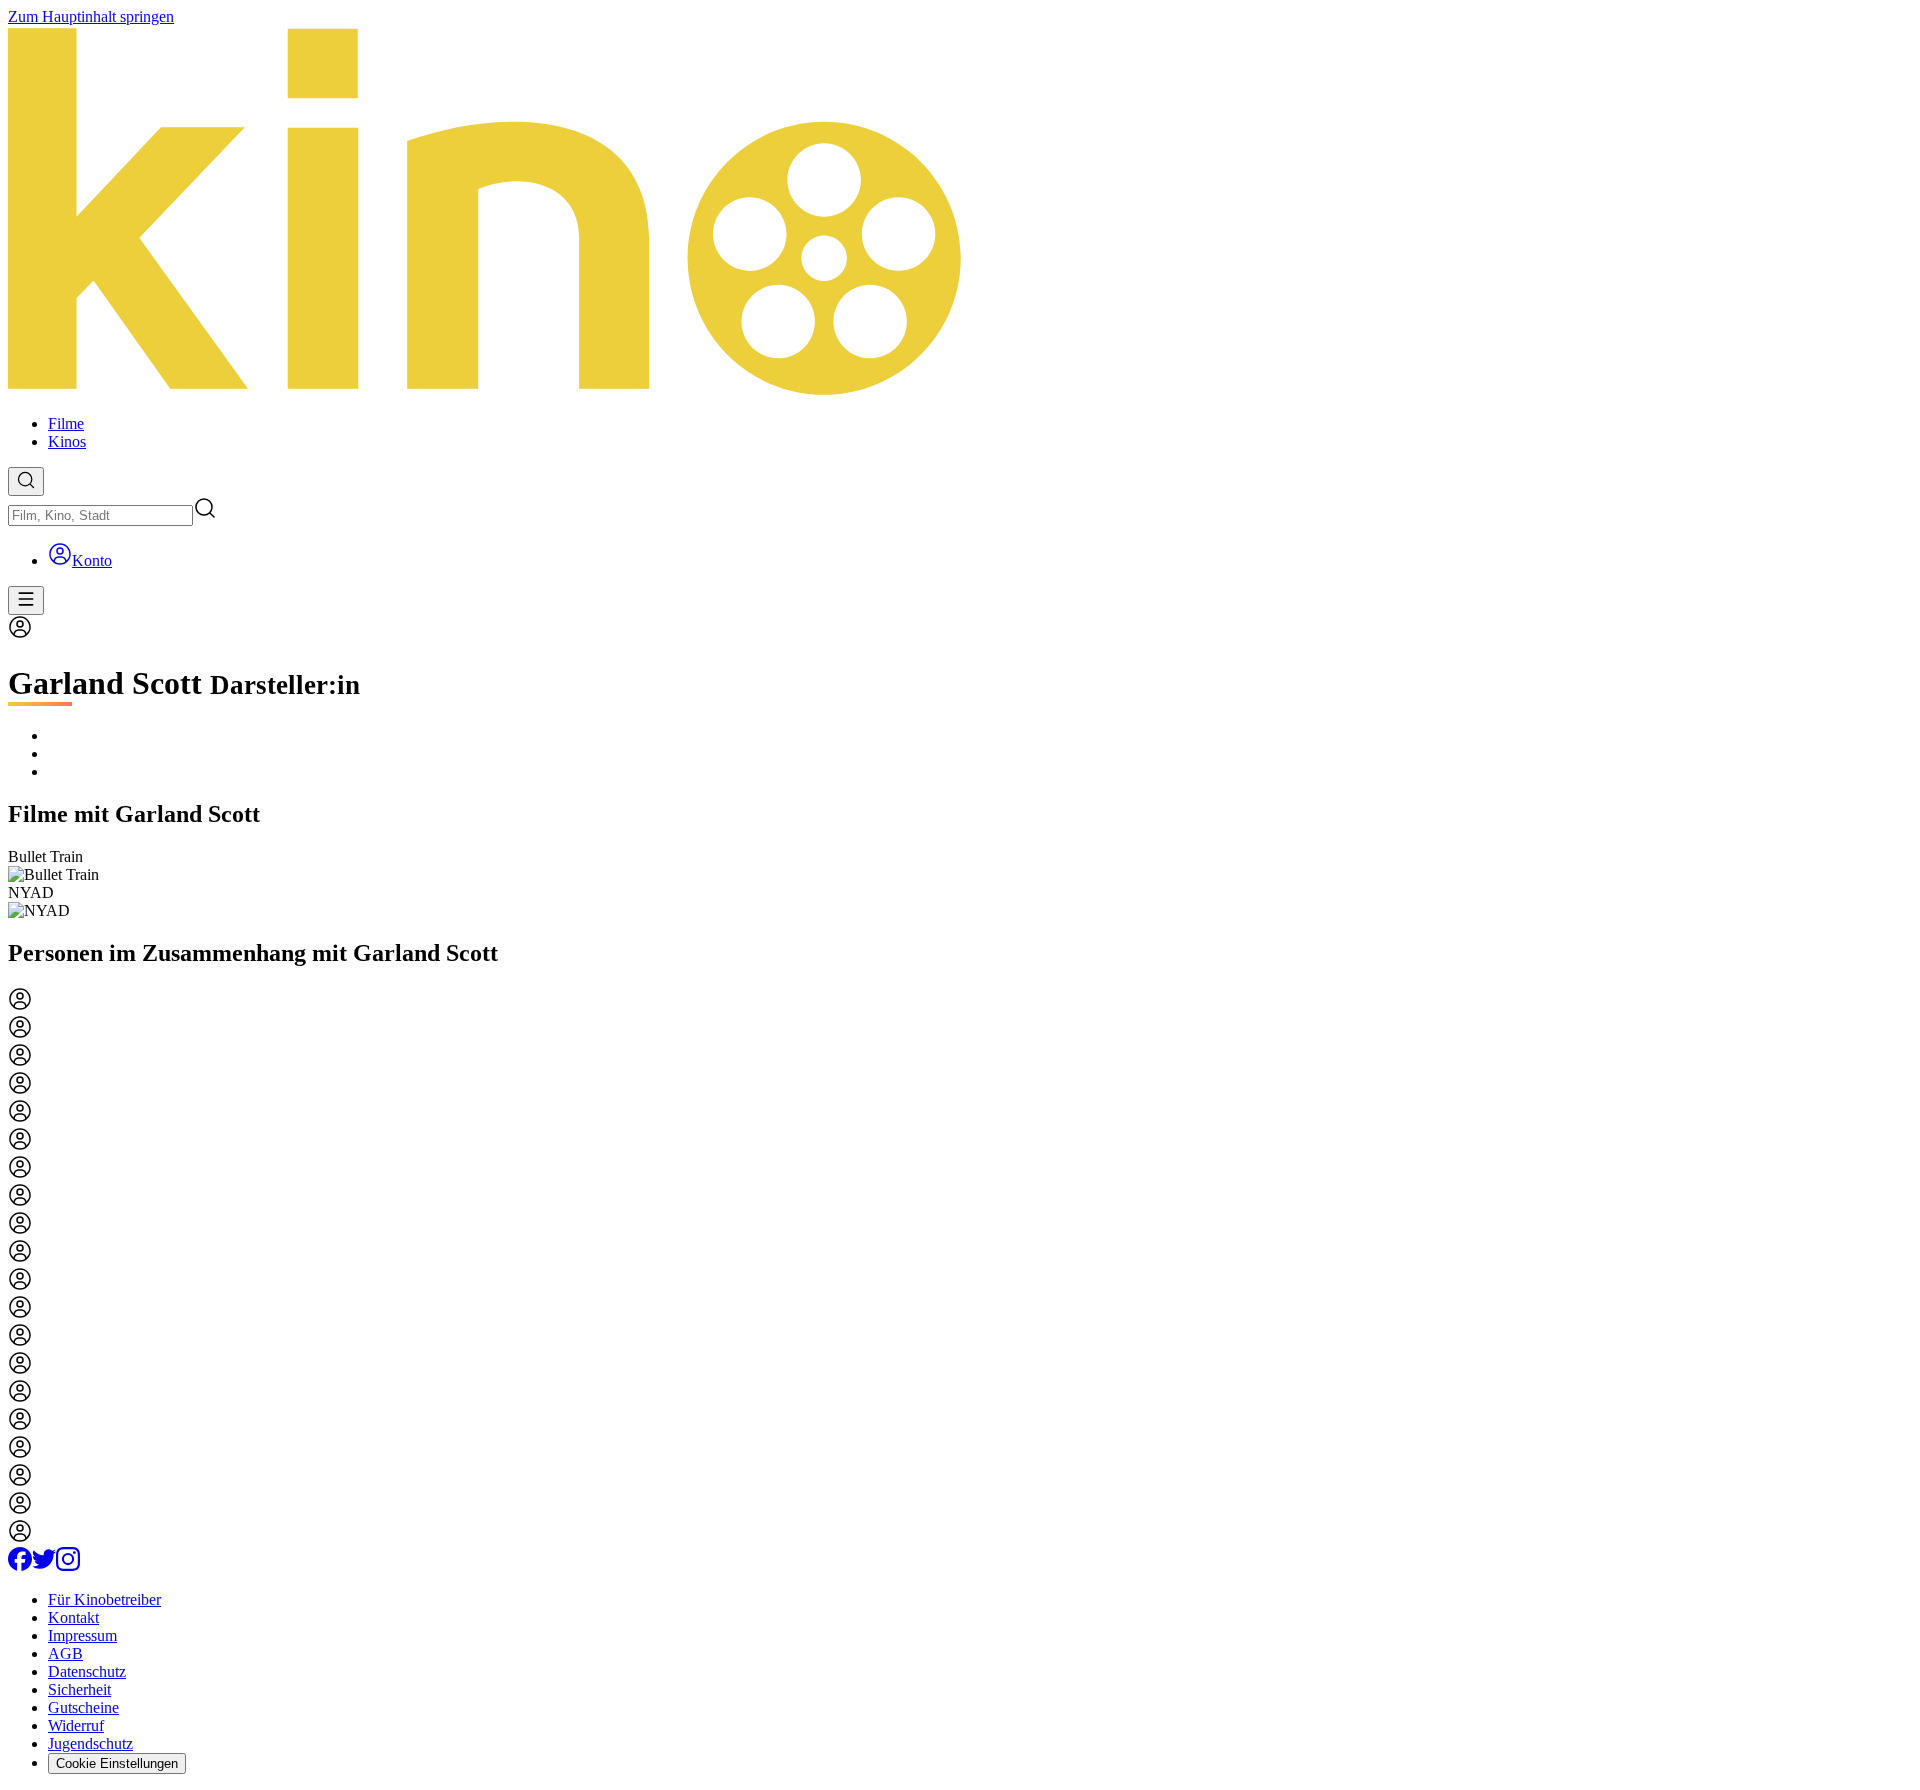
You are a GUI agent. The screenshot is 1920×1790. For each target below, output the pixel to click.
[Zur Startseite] (960, 212)
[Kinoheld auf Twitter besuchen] (44, 1565)
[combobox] (100, 515)
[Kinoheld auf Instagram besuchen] (68, 1565)
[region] (960, 884)
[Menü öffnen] (26, 600)
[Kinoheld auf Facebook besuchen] (20, 1565)
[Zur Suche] (26, 481)
